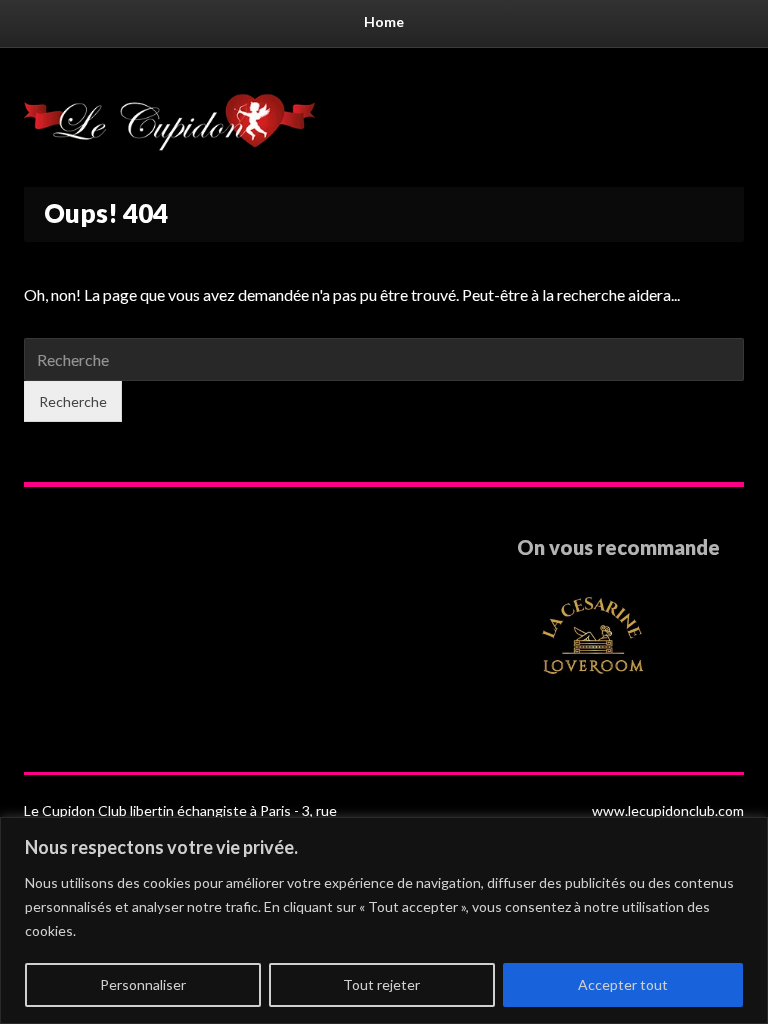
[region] (384, 920)
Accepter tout (623, 984)
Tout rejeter (381, 984)
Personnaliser (143, 984)
